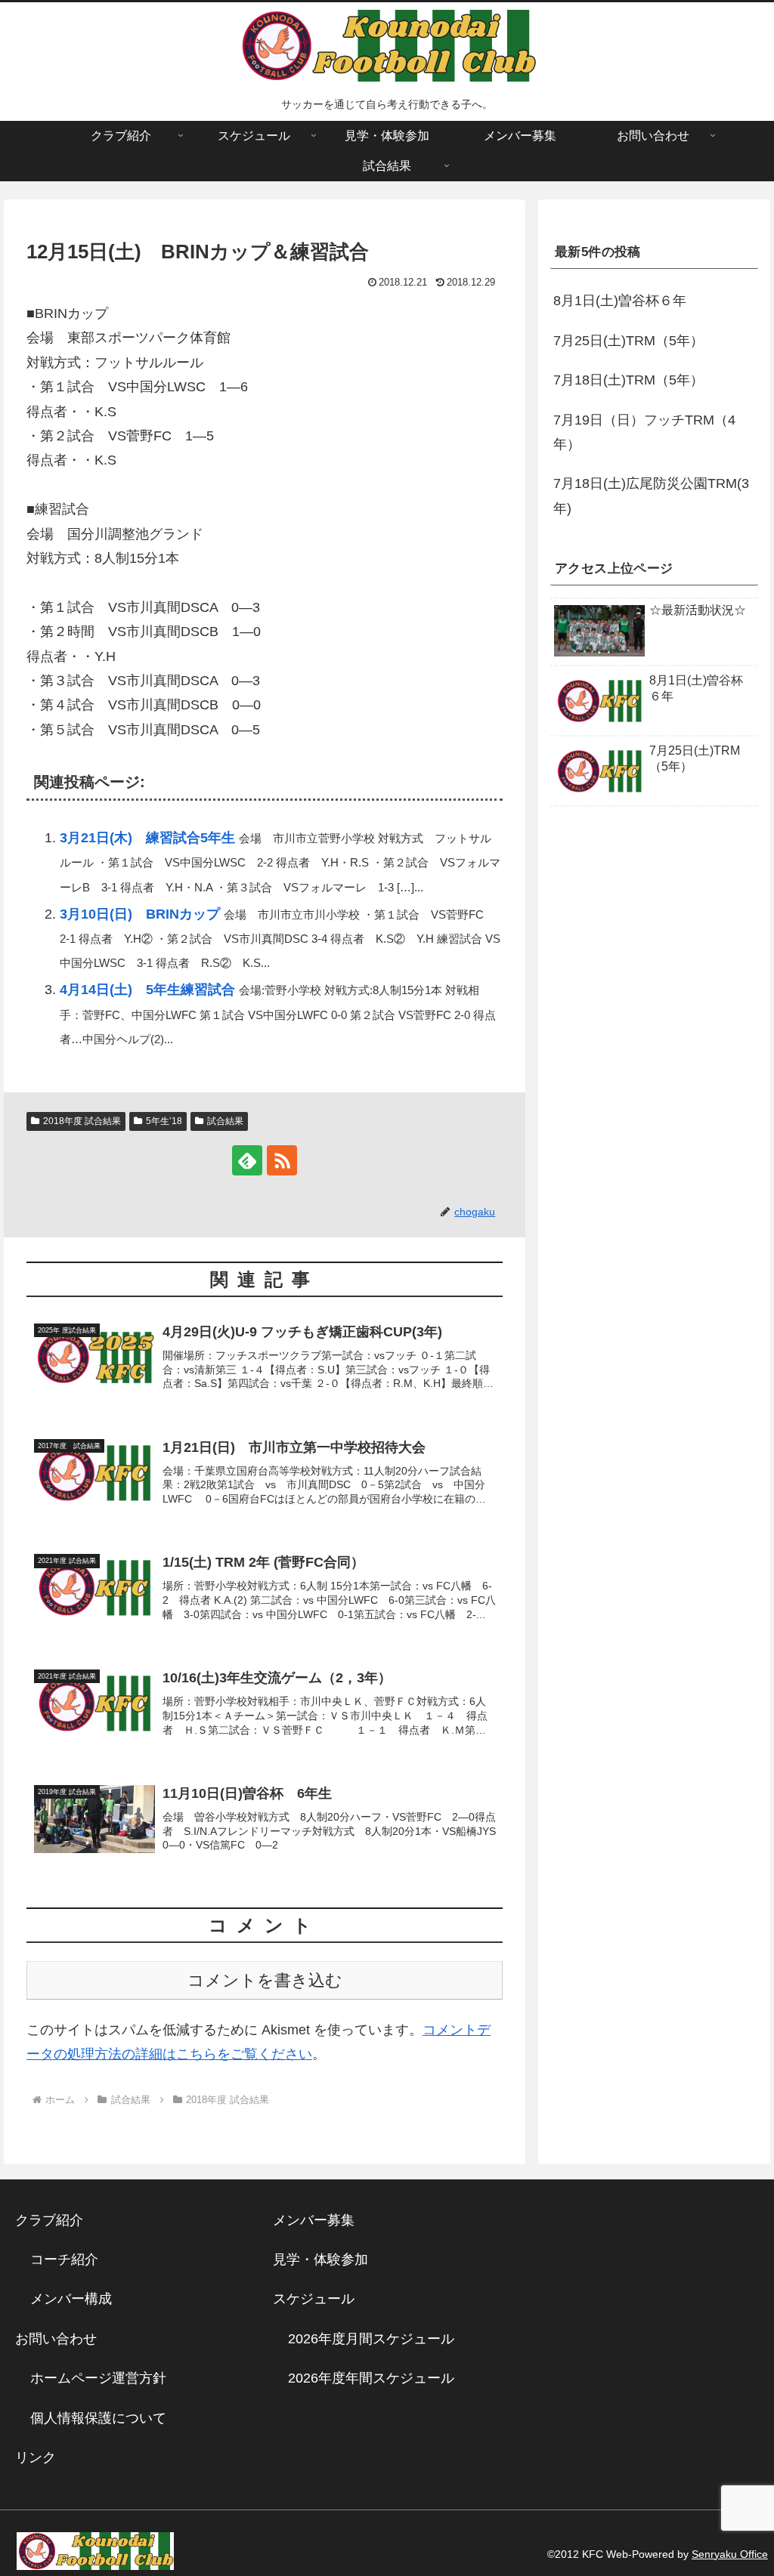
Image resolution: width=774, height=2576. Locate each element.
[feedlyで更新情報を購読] (247, 1160)
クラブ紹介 (56, 2220)
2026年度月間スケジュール (371, 2339)
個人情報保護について (98, 2418)
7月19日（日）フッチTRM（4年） (644, 432)
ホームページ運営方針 (98, 2378)
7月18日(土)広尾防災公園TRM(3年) (651, 496)
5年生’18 (164, 1121)
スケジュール (314, 2299)
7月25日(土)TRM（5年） (628, 341)
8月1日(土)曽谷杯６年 (620, 301)
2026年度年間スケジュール (371, 2378)
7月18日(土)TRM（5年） (628, 380)
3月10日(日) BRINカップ (140, 914)
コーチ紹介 (64, 2259)
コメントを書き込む (265, 1980)
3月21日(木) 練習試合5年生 (147, 838)
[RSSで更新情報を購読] (282, 1160)
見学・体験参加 (320, 2259)
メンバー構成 (71, 2299)
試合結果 (225, 1121)
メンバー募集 (314, 2220)
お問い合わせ (56, 2339)
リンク (36, 2457)
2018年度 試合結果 (82, 1121)
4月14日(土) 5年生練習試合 (147, 990)
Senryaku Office (730, 2554)
